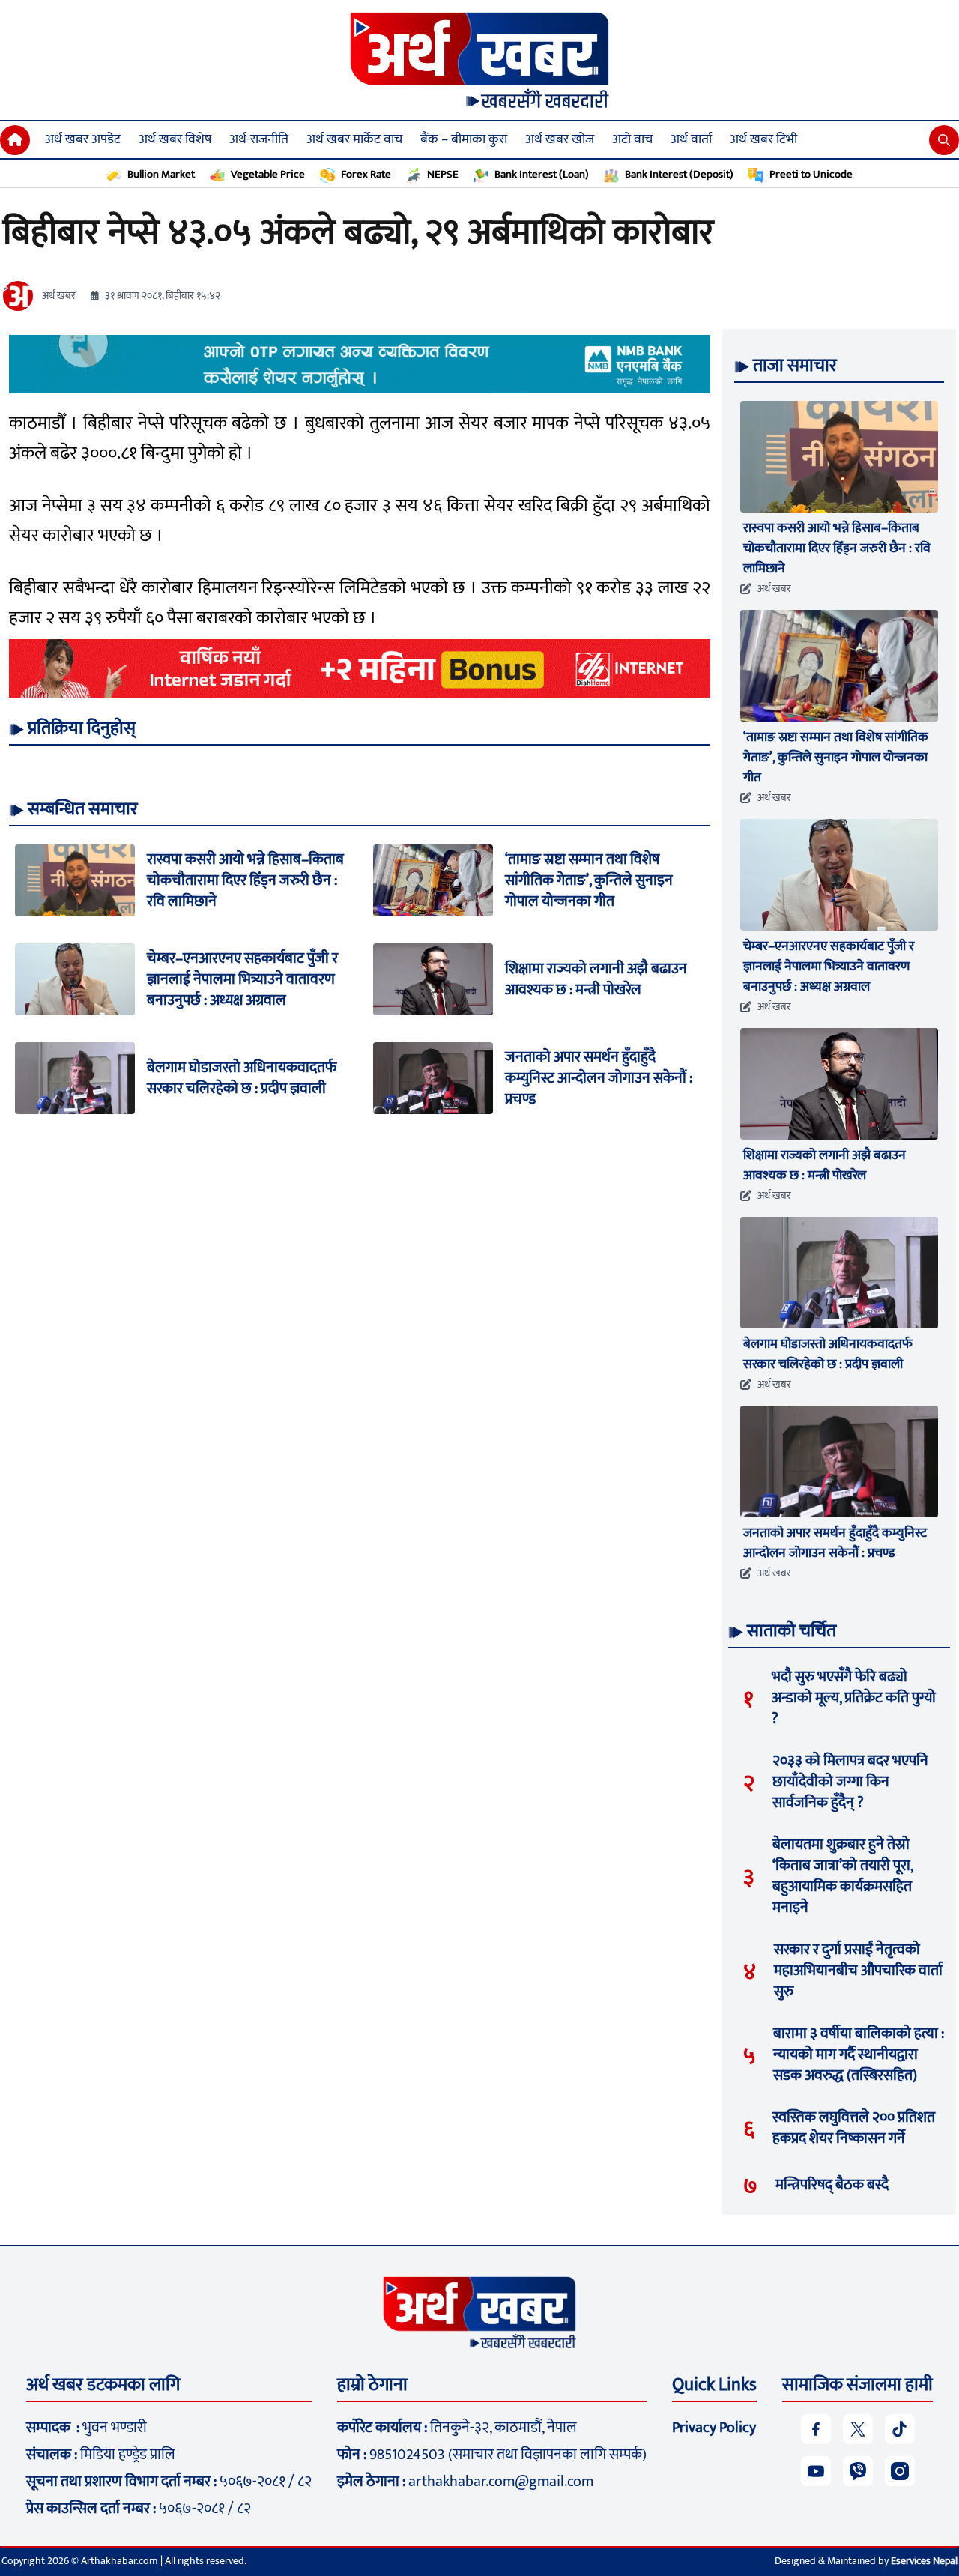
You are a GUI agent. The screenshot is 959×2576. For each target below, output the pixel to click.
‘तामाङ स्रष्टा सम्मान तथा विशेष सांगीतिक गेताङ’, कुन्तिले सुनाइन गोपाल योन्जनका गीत (589, 880)
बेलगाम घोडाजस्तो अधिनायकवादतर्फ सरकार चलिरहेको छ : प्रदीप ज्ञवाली (242, 1078)
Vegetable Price (268, 174)
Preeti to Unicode (811, 174)
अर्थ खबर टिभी (763, 139)
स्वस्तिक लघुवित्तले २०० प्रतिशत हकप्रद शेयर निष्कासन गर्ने (854, 2128)
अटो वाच (632, 139)
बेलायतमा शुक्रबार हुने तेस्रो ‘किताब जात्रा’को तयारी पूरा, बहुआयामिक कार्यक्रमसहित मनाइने (842, 1876)
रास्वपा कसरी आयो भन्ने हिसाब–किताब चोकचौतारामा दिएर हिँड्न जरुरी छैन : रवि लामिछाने (245, 880)
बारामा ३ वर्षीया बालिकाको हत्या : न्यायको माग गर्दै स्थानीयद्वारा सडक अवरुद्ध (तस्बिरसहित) (859, 2055)
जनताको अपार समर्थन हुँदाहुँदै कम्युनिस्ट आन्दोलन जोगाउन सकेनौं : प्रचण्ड (599, 1078)
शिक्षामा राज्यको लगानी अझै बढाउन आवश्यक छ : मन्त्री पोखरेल (596, 979)
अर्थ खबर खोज (560, 139)
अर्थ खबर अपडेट (83, 139)
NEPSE (443, 174)
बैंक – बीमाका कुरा (464, 139)
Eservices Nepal (924, 2561)
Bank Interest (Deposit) (679, 174)
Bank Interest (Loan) (542, 174)
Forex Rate (366, 174)
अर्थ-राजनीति (259, 139)
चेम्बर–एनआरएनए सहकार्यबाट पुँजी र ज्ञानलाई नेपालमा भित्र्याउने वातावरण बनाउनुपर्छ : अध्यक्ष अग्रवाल (242, 979)
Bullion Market (161, 174)
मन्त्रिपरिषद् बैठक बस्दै (832, 2185)
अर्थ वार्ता (691, 139)
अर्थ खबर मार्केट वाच (354, 139)
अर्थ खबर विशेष (175, 139)
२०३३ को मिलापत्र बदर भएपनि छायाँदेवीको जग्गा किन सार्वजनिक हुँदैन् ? (850, 1782)
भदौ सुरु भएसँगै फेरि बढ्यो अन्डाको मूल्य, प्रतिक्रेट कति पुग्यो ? (854, 1698)
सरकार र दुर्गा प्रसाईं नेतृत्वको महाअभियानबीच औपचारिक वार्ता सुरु (858, 1971)
